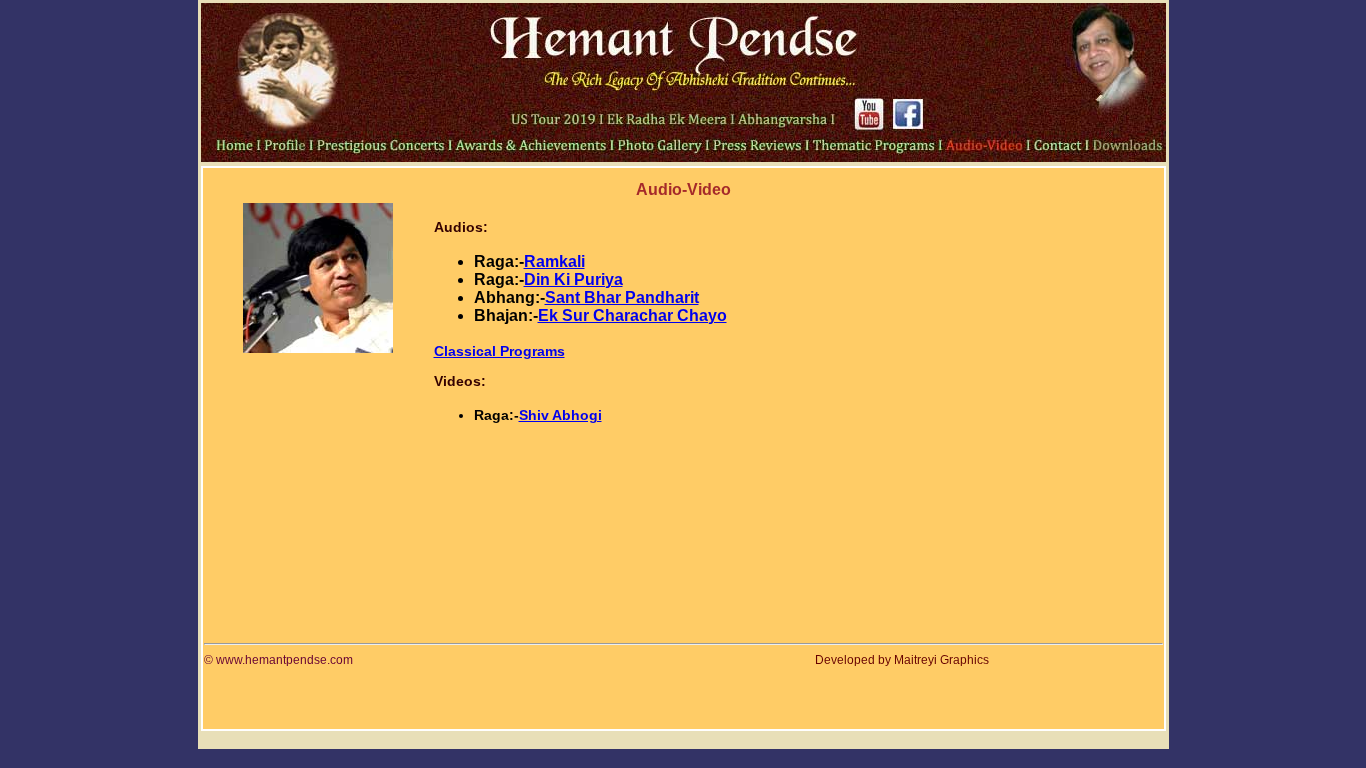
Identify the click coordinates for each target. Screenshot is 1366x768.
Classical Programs (499, 351)
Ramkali (554, 261)
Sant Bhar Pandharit (622, 297)
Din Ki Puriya (573, 279)
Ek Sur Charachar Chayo (632, 315)
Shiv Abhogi (560, 415)
